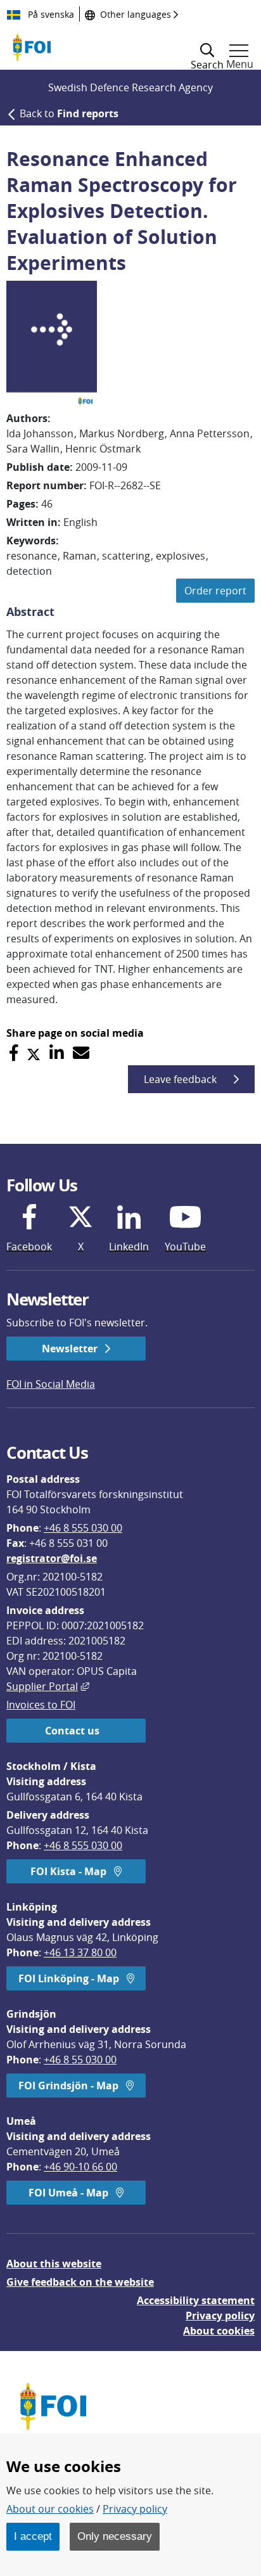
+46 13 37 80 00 (80, 1952)
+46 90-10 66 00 (80, 2167)
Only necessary (115, 2536)
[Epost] (81, 1053)
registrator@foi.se (52, 1558)
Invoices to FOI (41, 1705)
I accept (33, 2536)
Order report (215, 591)
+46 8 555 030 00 (83, 1528)
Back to (69, 113)
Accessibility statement (196, 2300)
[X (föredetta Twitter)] (34, 1053)
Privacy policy (220, 2316)
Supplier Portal (48, 1686)
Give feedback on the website (80, 2282)
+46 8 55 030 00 (80, 2060)
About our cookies (50, 2509)
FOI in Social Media (51, 1384)
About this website (54, 2264)
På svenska (50, 14)
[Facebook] (14, 1053)
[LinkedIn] (57, 1053)
